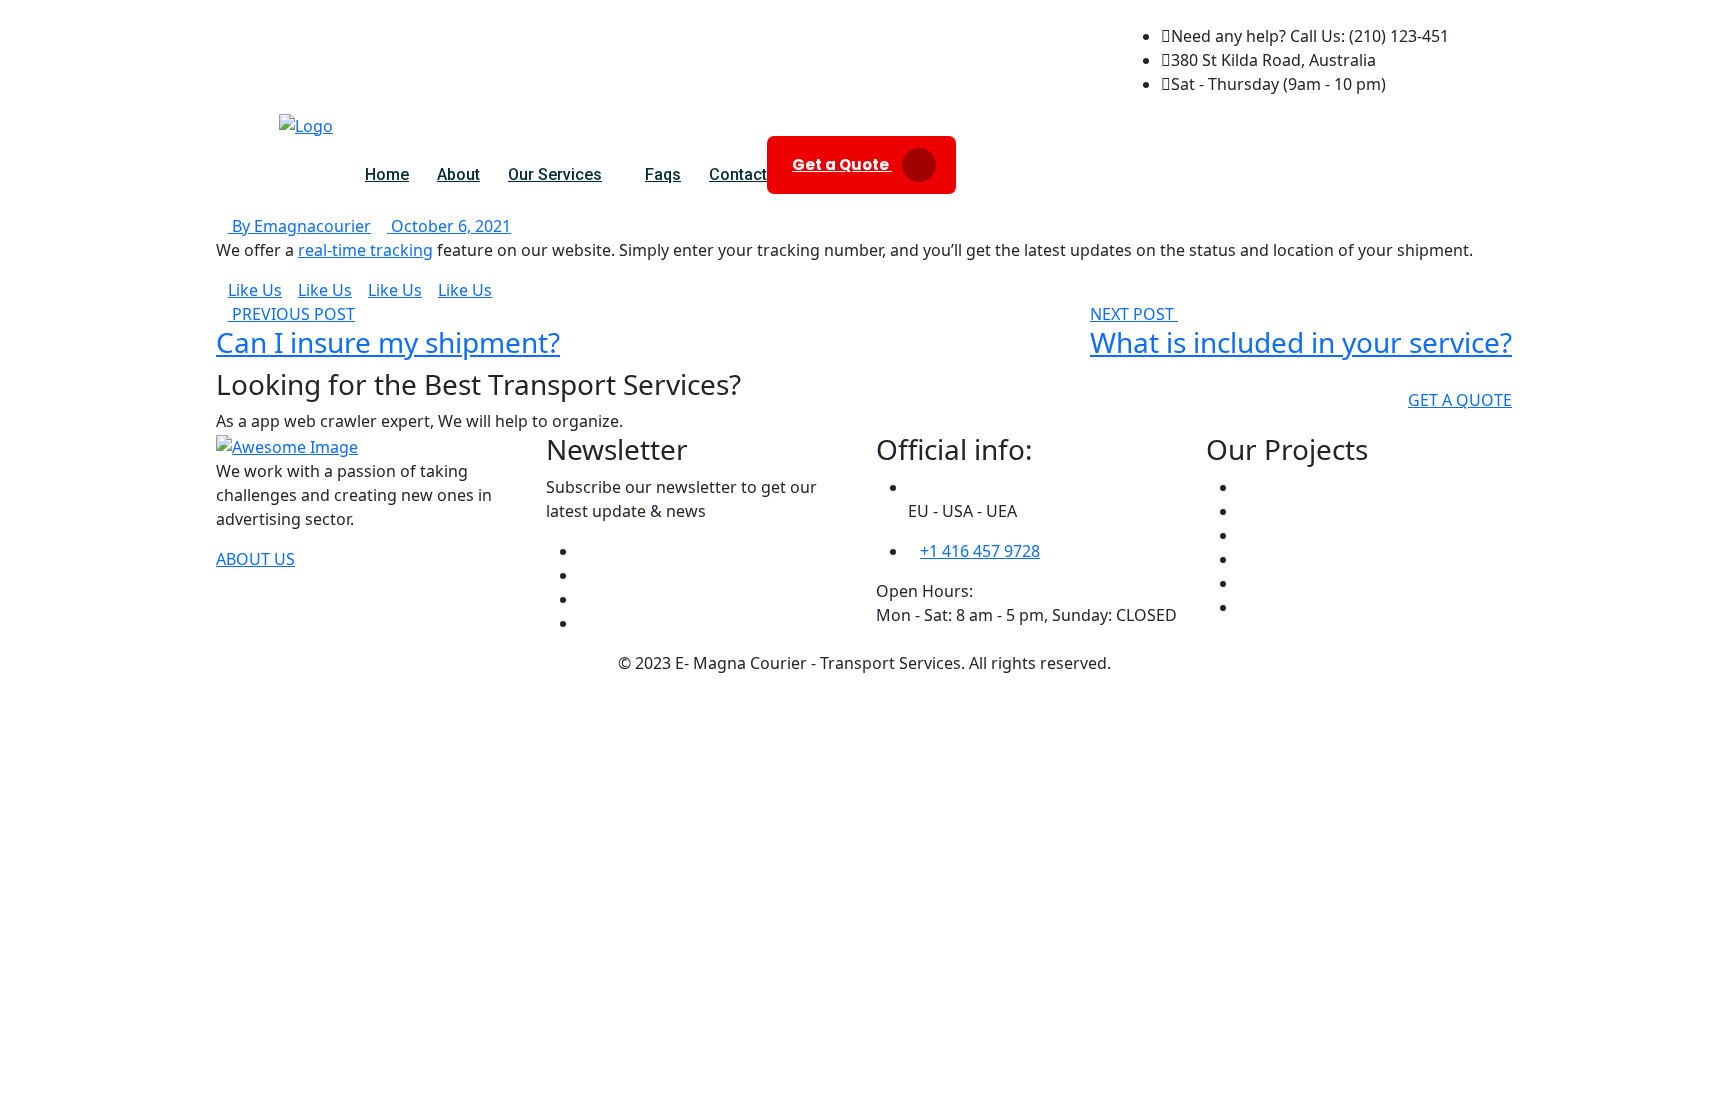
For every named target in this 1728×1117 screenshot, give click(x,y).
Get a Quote (842, 164)
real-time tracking (365, 250)
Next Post (1134, 314)
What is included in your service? (1301, 342)
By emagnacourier (299, 226)
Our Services (555, 174)
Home (387, 174)
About (458, 174)
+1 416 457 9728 (980, 551)
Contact (738, 174)
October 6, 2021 (449, 226)
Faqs (663, 174)
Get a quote (1460, 400)
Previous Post (291, 314)
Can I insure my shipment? (388, 342)
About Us (255, 559)
